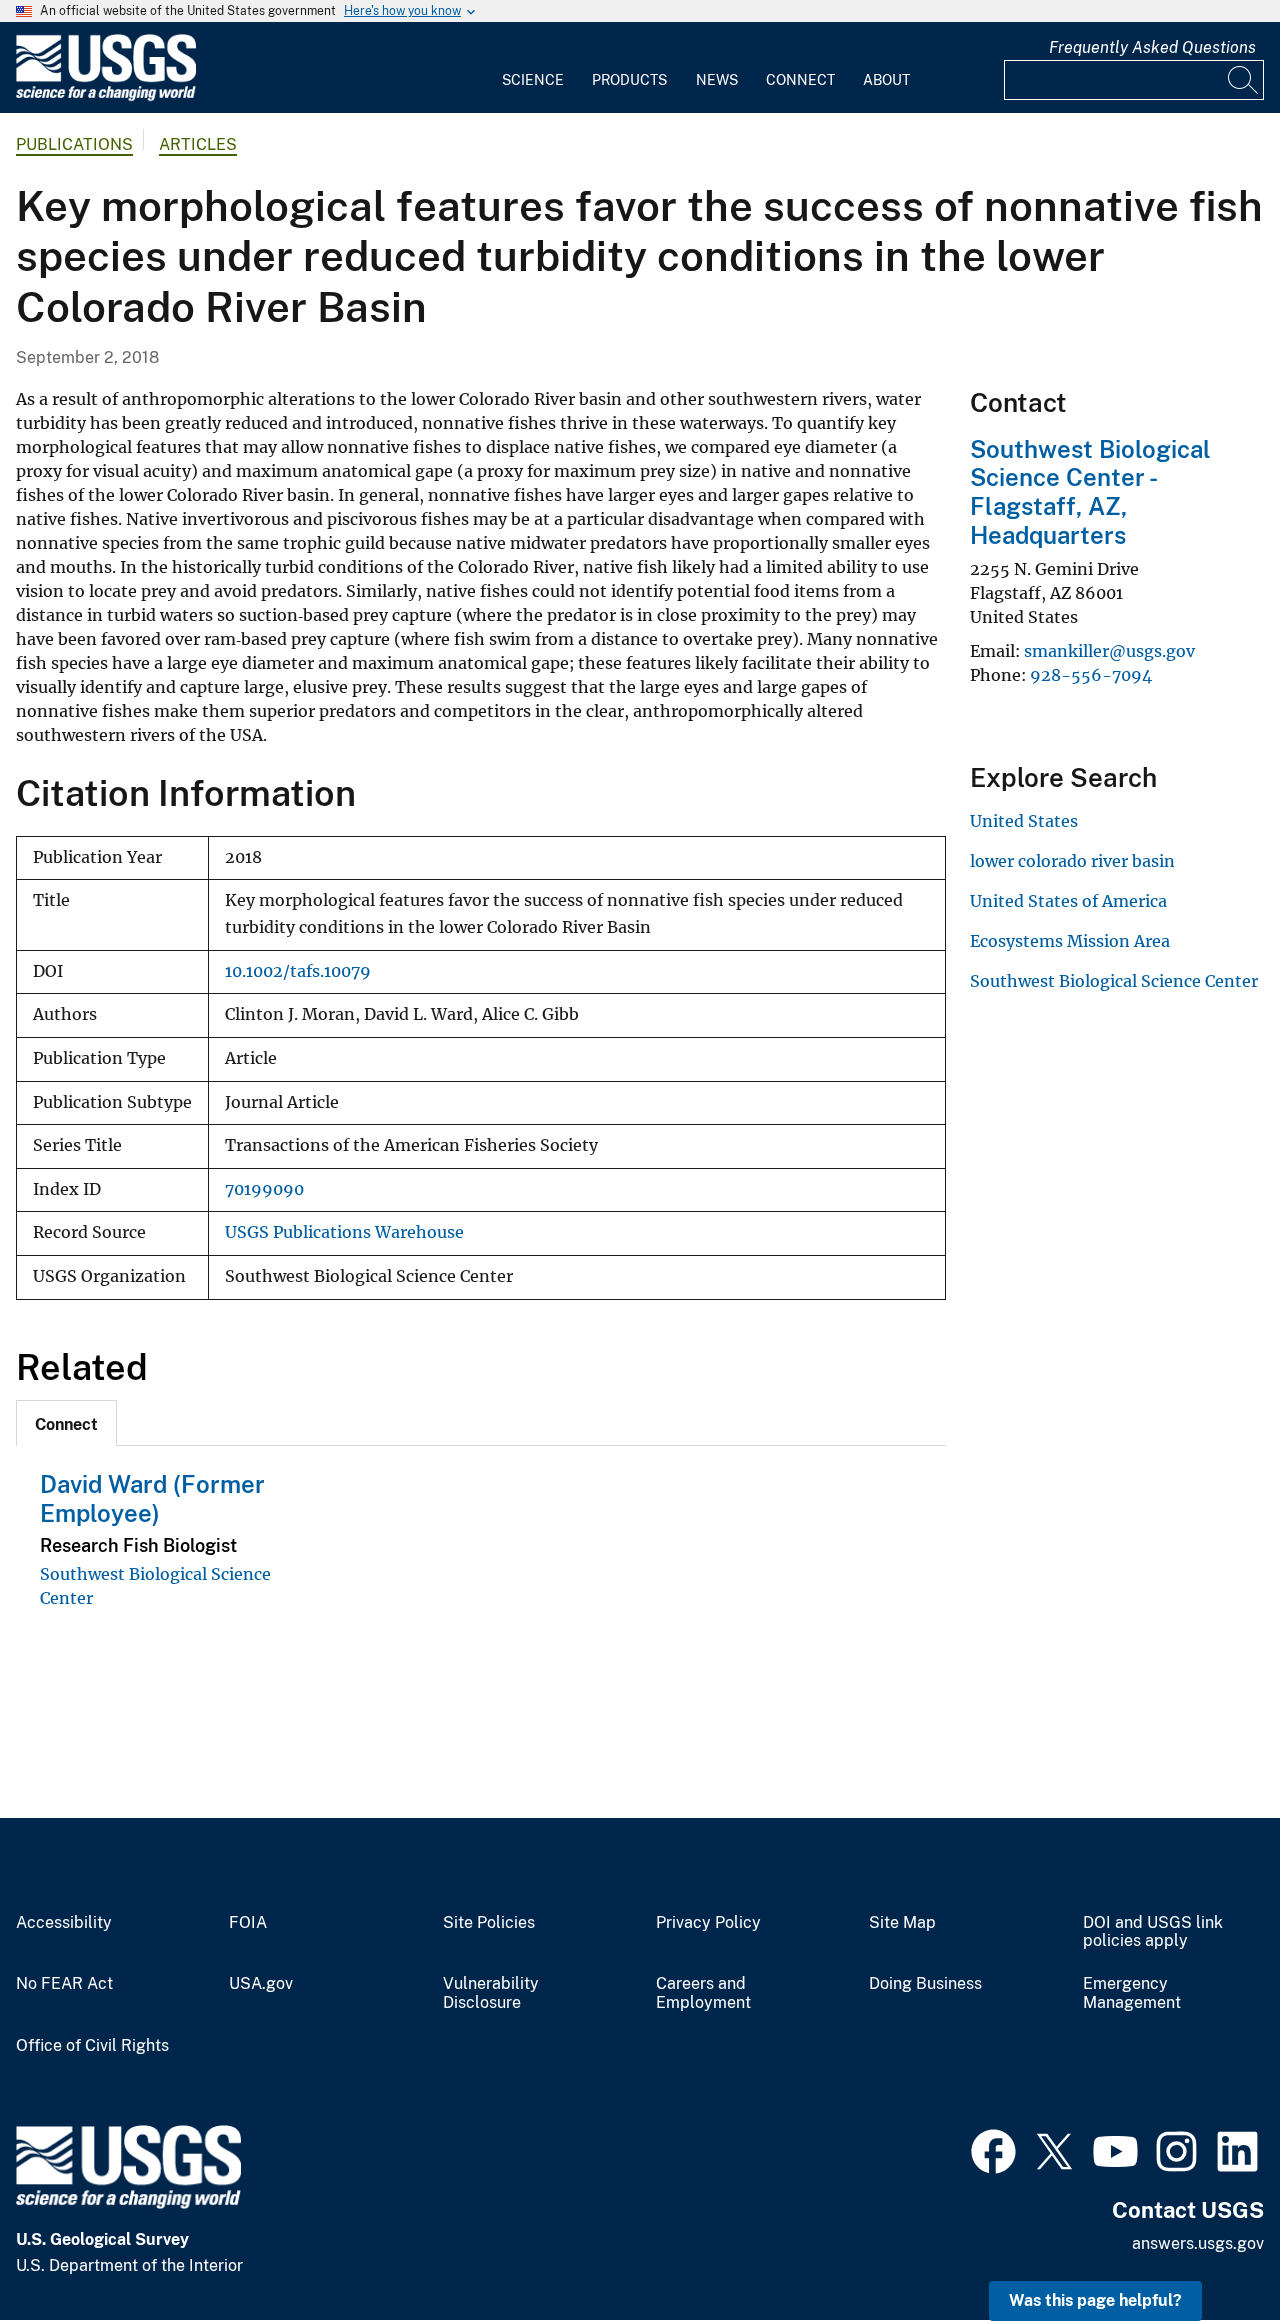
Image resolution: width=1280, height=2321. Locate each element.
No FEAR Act (64, 1984)
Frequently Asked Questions (1152, 47)
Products (629, 80)
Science (533, 80)
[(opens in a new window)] (993, 2149)
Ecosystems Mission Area (1070, 941)
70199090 (264, 1189)
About (886, 80)
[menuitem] (533, 68)
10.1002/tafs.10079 (298, 971)
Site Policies (489, 1923)
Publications (74, 144)
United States (1024, 821)
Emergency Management (1132, 1993)
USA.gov (261, 1984)
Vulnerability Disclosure (491, 1993)
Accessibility (64, 1923)
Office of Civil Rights (92, 2046)
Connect (800, 80)
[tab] (66, 1423)
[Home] (106, 96)
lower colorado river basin (1072, 861)
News (717, 80)
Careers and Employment (703, 1993)
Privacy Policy (708, 1923)
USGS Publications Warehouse (344, 1232)
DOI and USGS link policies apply (1153, 1932)
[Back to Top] (1207, 2248)
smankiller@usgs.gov (1109, 651)
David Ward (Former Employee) (152, 1498)
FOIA (248, 1923)
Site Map (902, 1923)
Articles (198, 144)
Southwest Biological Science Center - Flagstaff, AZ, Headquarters (1090, 492)
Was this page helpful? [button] (1095, 2300)
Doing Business (925, 1984)
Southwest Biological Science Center (1114, 981)
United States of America (1068, 901)
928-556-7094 (1091, 675)
